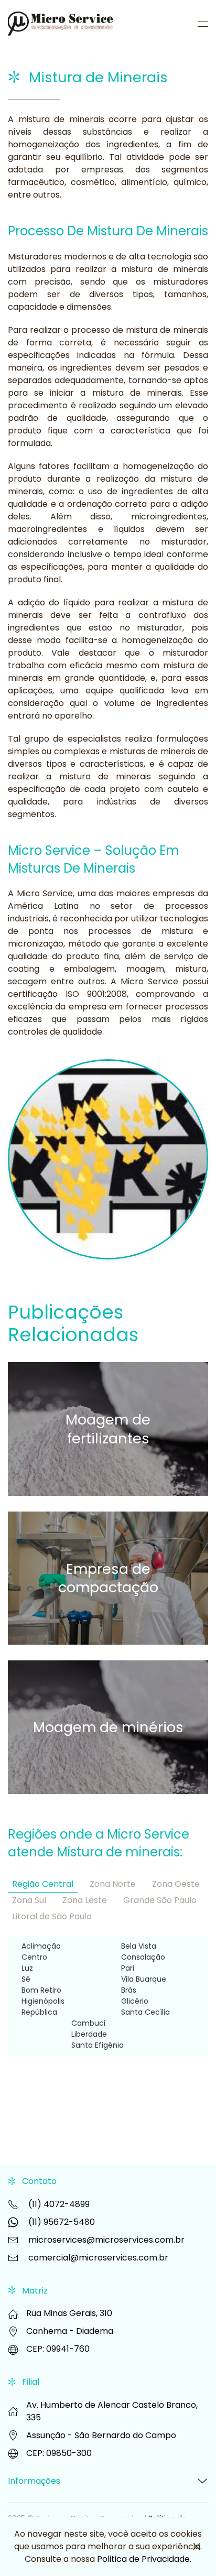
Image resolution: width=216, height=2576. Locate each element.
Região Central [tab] (43, 1884)
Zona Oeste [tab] (176, 1884)
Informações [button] (34, 2481)
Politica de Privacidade (143, 2559)
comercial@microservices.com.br (98, 2258)
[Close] (197, 2547)
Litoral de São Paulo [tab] (52, 1916)
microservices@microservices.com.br (106, 2240)
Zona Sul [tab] (29, 1900)
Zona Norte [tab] (113, 1884)
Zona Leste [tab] (85, 1900)
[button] (203, 24)
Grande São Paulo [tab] (160, 1900)
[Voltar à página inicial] (62, 24)
